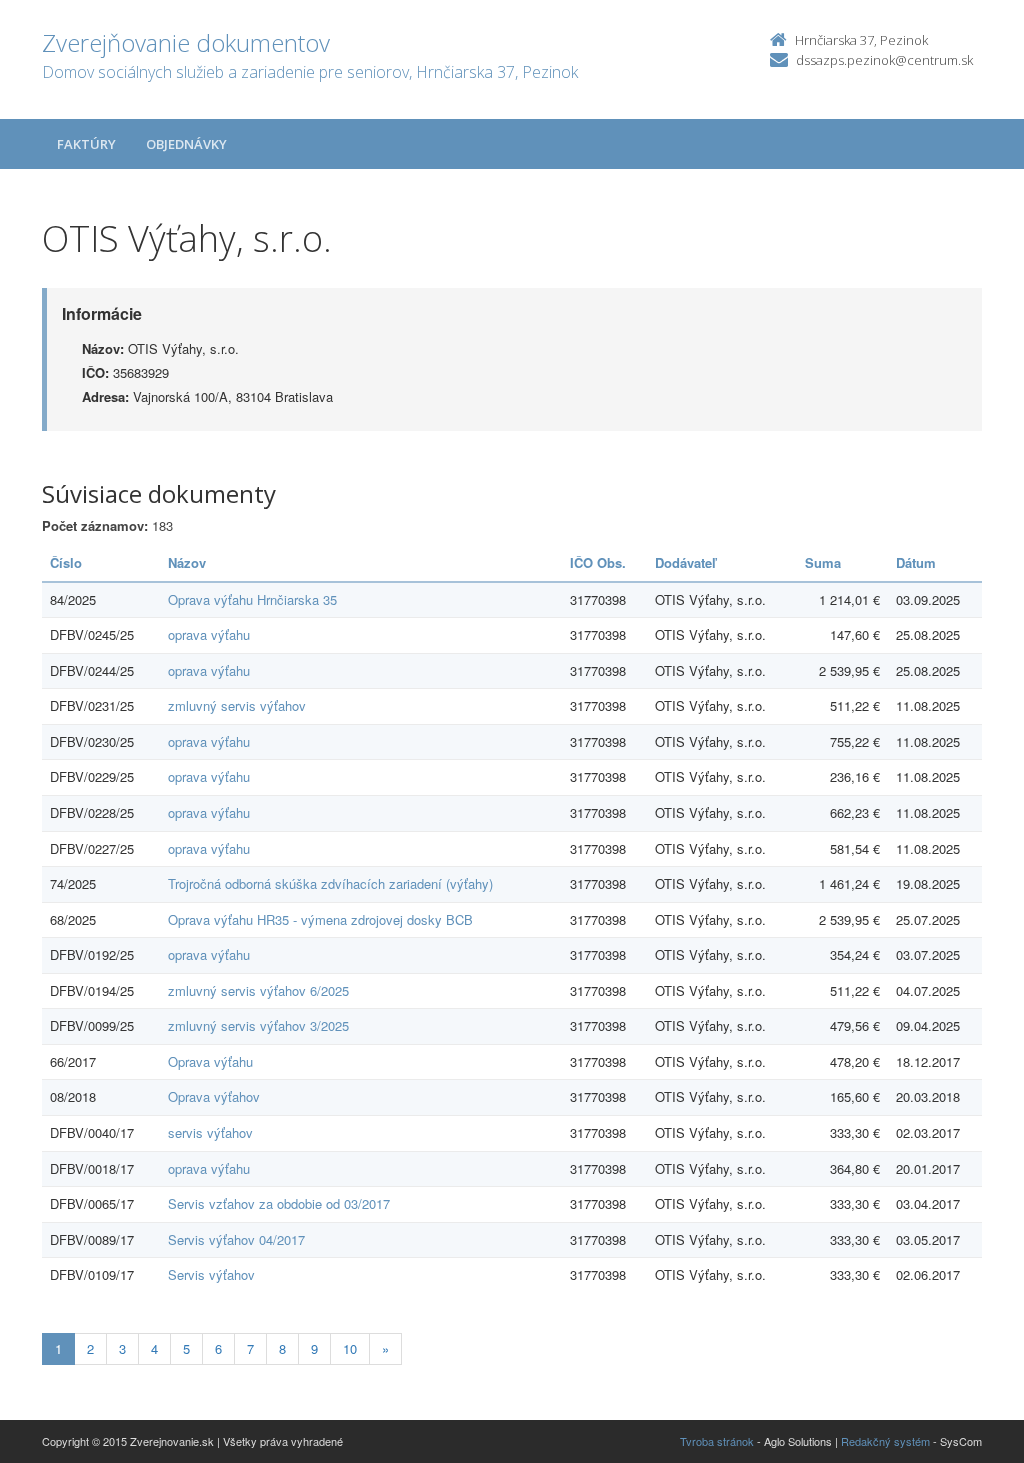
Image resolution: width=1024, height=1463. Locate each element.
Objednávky (186, 144)
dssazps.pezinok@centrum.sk (884, 60)
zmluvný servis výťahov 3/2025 (258, 1025)
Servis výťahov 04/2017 (236, 1239)
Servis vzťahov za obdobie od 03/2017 (279, 1203)
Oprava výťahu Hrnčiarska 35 (252, 599)
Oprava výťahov (214, 1096)
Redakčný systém (885, 1441)
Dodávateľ (685, 562)
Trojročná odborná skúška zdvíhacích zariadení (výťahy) (330, 883)
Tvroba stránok (717, 1441)
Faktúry (86, 144)
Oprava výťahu (210, 1061)
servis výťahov (210, 1132)
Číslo (66, 562)
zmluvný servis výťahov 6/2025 (258, 990)
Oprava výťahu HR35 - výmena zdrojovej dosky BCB (320, 919)
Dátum (916, 562)
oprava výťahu (209, 634)
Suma (823, 562)
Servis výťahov (211, 1274)
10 (350, 1348)
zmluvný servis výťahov (237, 705)
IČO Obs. (598, 562)
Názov (187, 562)
